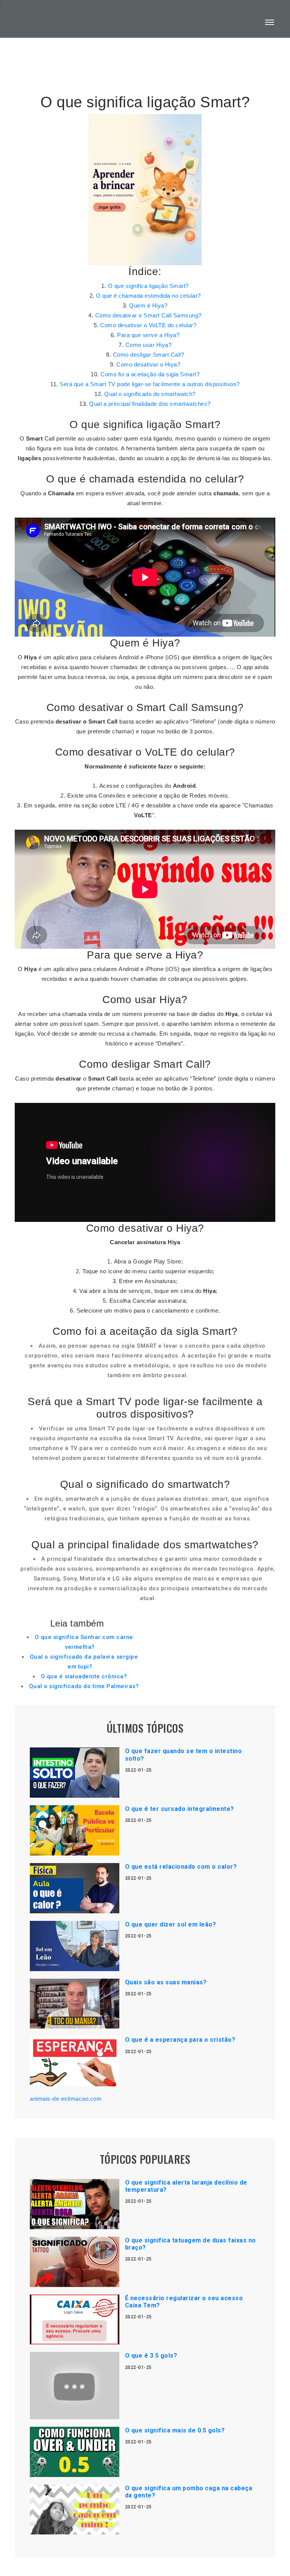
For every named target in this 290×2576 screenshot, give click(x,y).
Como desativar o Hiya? (148, 364)
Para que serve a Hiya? (148, 335)
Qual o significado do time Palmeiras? (84, 1686)
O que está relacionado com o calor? (181, 1867)
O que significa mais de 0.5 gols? (175, 2430)
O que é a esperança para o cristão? (180, 2040)
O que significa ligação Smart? (148, 286)
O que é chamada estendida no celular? (148, 296)
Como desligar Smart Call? (149, 355)
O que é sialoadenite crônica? (84, 1676)
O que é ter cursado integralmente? (180, 1809)
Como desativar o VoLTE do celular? (148, 325)
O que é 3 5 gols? (151, 2356)
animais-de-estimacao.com (66, 2099)
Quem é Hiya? (148, 305)
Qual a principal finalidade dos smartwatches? (150, 404)
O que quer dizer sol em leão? (171, 1924)
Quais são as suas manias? (166, 1982)
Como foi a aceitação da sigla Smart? (150, 374)
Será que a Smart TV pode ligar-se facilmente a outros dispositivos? (150, 384)
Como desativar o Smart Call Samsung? (148, 315)
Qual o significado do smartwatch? (150, 394)
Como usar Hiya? (149, 345)
